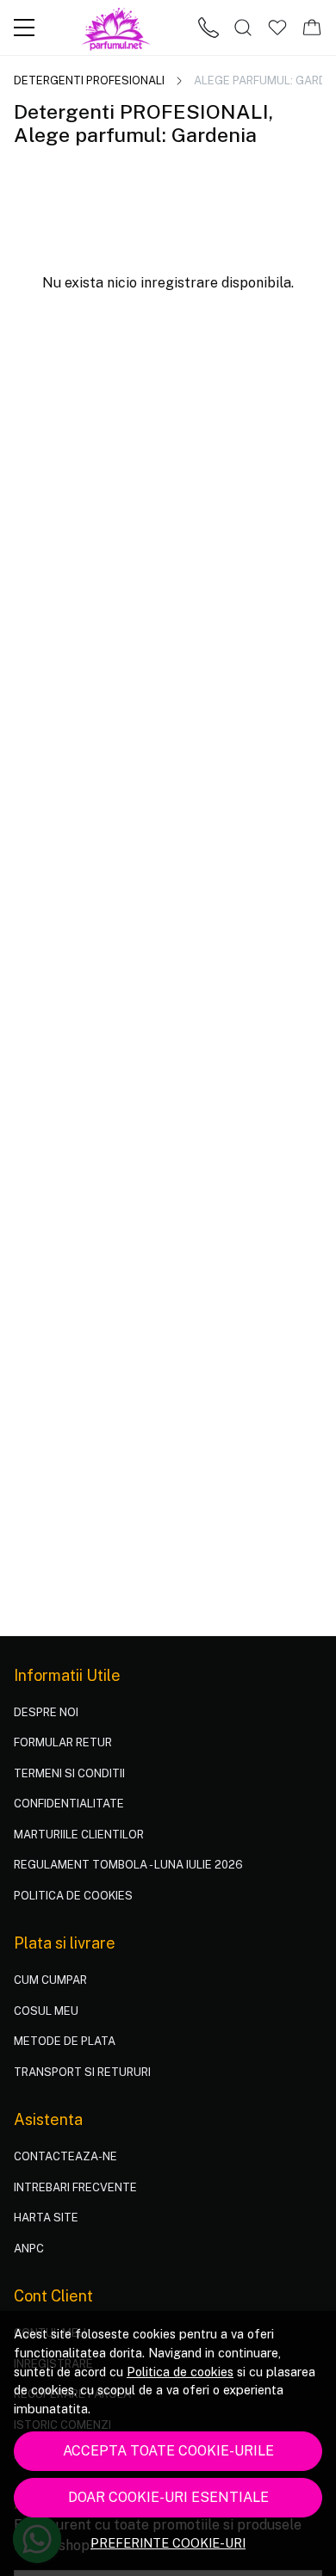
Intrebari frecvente (75, 2187)
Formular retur (63, 1742)
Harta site (46, 2218)
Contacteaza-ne (65, 2156)
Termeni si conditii (69, 1773)
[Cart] (312, 28)
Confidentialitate (69, 1804)
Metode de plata (65, 2041)
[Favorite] (277, 28)
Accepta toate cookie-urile (168, 2451)
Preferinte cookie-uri (168, 2543)
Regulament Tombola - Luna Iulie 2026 (128, 1865)
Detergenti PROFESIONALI (89, 80)
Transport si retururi (82, 2072)
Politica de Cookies (73, 1896)
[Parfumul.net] (117, 28)
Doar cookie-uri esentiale (168, 2497)
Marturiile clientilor (79, 1835)
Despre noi (46, 1712)
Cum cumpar (50, 1980)
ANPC (29, 2249)
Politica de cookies (180, 2372)
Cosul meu (46, 2011)
